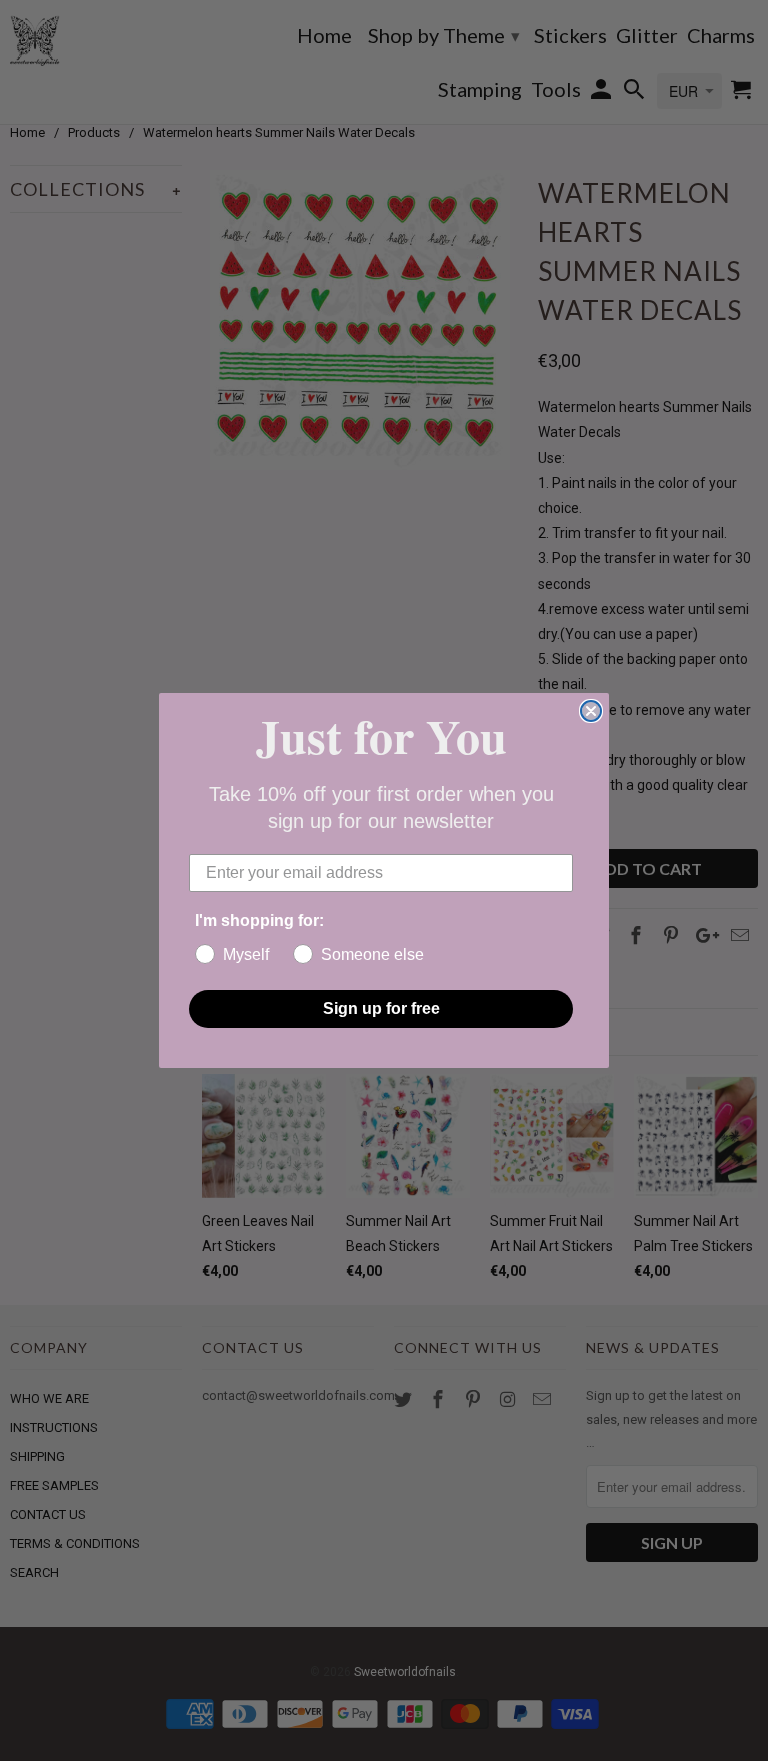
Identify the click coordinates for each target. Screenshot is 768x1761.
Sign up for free (381, 1008)
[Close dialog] (591, 711)
